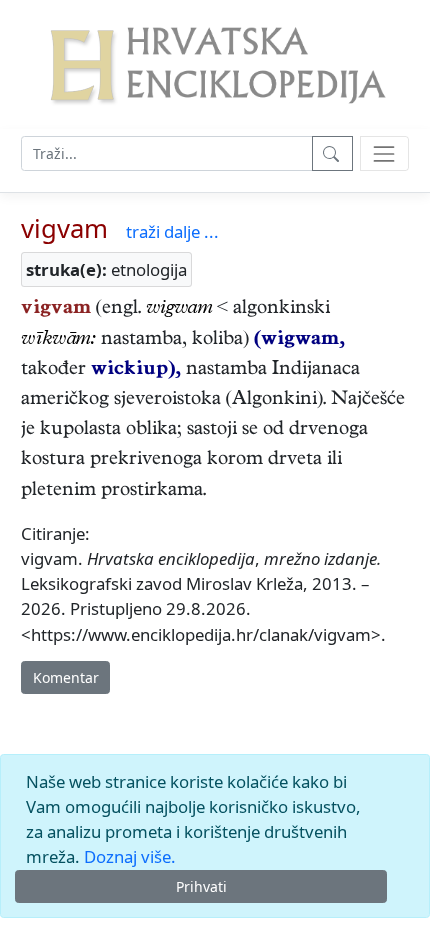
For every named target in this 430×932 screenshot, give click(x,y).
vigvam (64, 228)
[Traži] (332, 153)
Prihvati (201, 886)
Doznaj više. (130, 856)
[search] (384, 153)
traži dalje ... (172, 231)
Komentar (66, 677)
